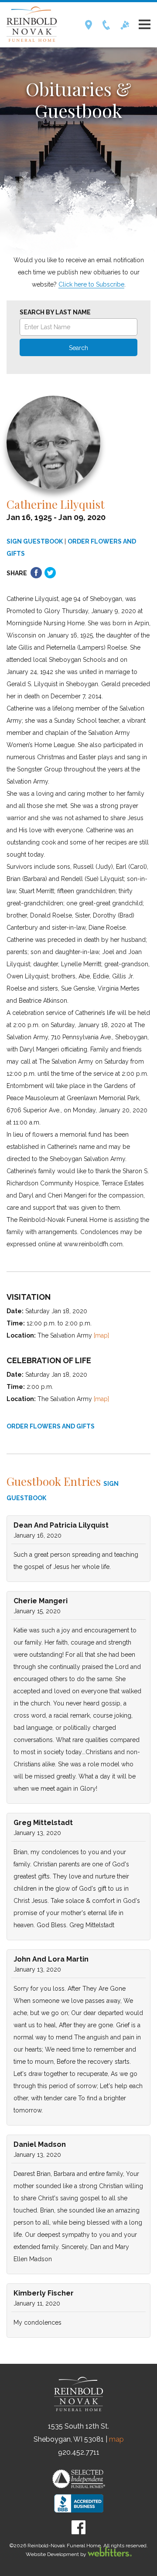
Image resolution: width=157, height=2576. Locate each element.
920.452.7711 (79, 2452)
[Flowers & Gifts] (125, 28)
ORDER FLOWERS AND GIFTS (51, 1426)
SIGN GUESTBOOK (35, 541)
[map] (101, 1335)
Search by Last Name (55, 312)
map (116, 2439)
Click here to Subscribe (91, 284)
